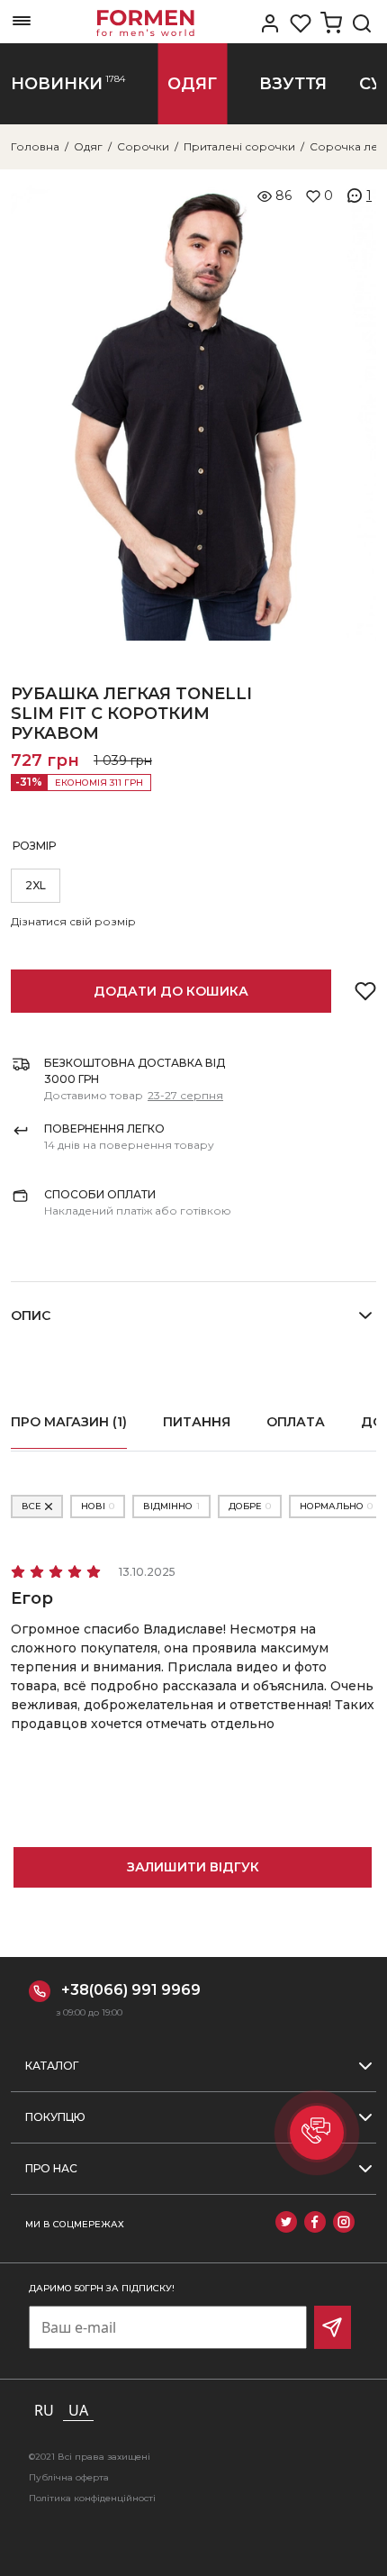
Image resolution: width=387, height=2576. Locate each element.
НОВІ (98, 1506)
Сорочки (143, 146)
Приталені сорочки (239, 146)
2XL (36, 885)
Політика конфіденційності (92, 2498)
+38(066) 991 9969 (131, 1990)
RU (44, 2410)
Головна (35, 146)
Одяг (88, 146)
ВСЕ (31, 1506)
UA (78, 2410)
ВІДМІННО (171, 1506)
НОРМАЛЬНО (336, 1506)
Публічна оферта (69, 2477)
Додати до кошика (171, 991)
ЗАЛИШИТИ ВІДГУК (193, 1867)
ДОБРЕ (250, 1506)
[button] (317, 2133)
